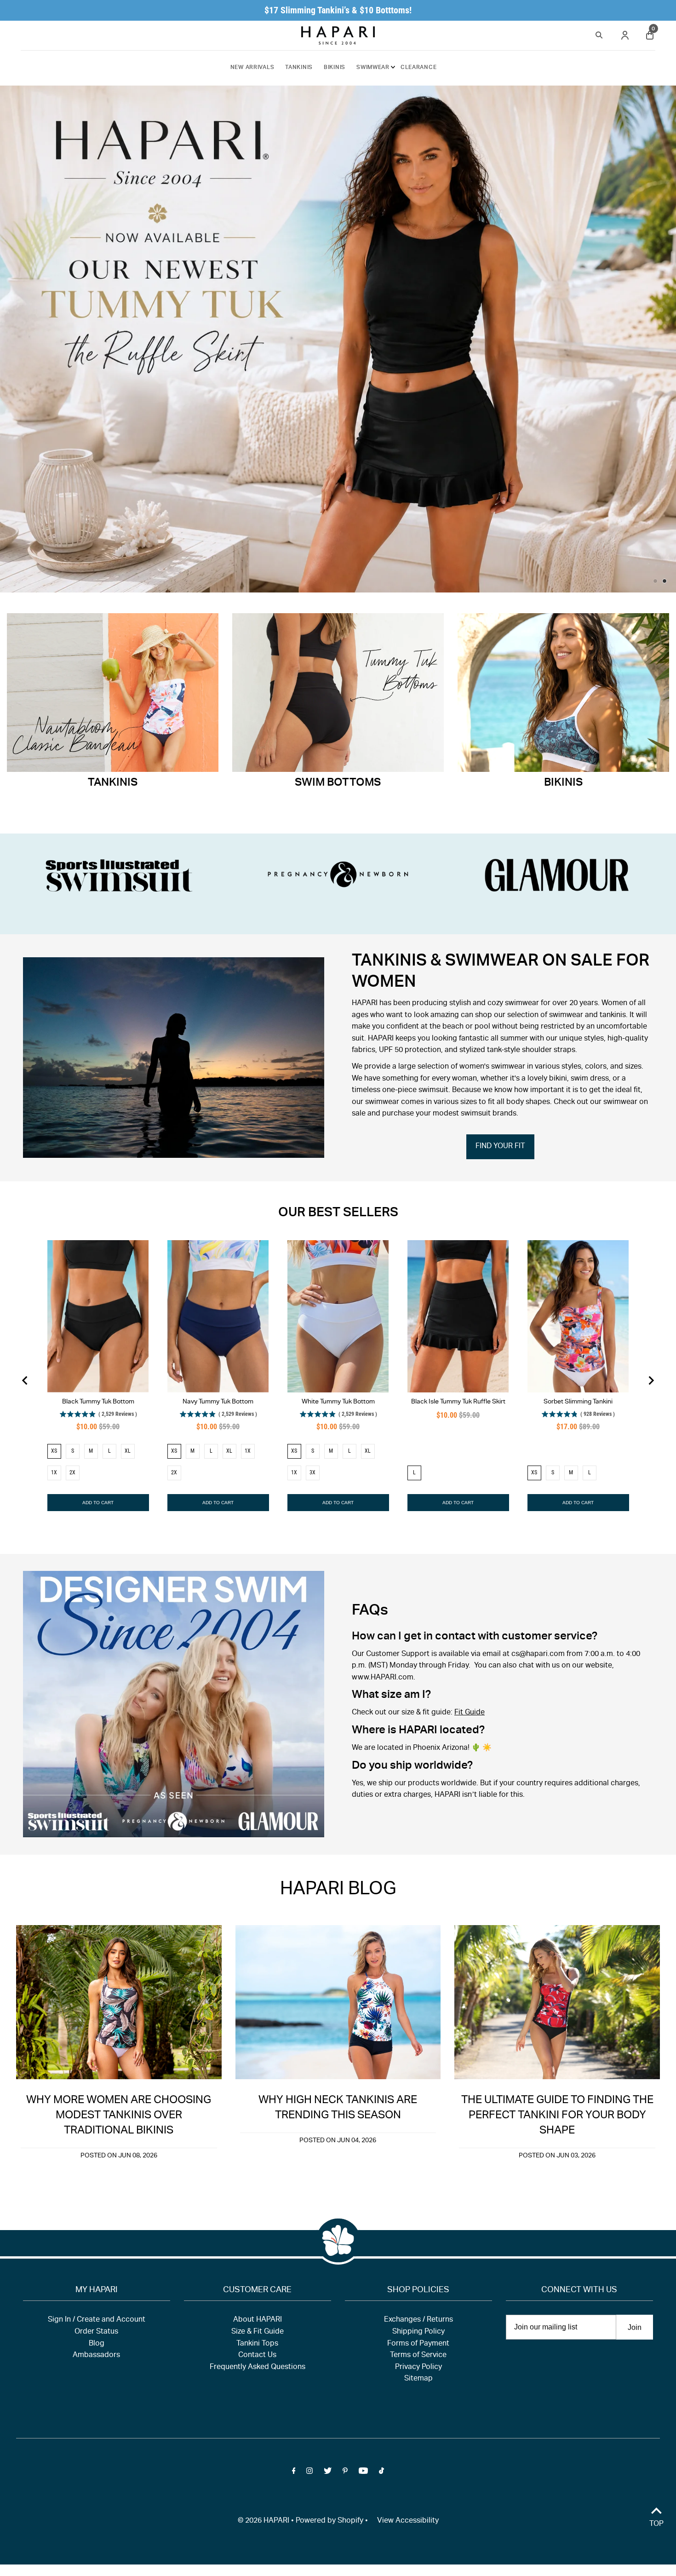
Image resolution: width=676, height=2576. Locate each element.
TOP (656, 2524)
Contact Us (257, 2356)
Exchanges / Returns (418, 2320)
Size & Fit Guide (258, 2332)
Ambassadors (96, 2356)
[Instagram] (309, 2473)
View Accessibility (408, 2521)
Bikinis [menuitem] (335, 68)
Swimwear (373, 68)
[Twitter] (328, 2473)
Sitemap (418, 2379)
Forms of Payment (418, 2344)
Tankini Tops (257, 2344)
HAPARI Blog (338, 1890)
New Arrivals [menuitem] (252, 68)
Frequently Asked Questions (258, 2368)
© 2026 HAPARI (264, 2521)
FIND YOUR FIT (500, 1147)
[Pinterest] (345, 2473)
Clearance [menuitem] (418, 68)
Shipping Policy (418, 2332)
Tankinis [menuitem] (299, 68)
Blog (97, 2344)
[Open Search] (599, 34)
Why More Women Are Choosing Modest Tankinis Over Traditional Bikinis (119, 2116)
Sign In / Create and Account (97, 2320)
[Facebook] (294, 2473)
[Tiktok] (381, 2473)
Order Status (96, 2332)
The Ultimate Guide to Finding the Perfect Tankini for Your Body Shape (557, 2116)
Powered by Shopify (329, 2521)
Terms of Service (418, 2356)
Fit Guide (470, 1713)
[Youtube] (363, 2473)
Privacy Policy (418, 2368)
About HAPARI (258, 2320)
